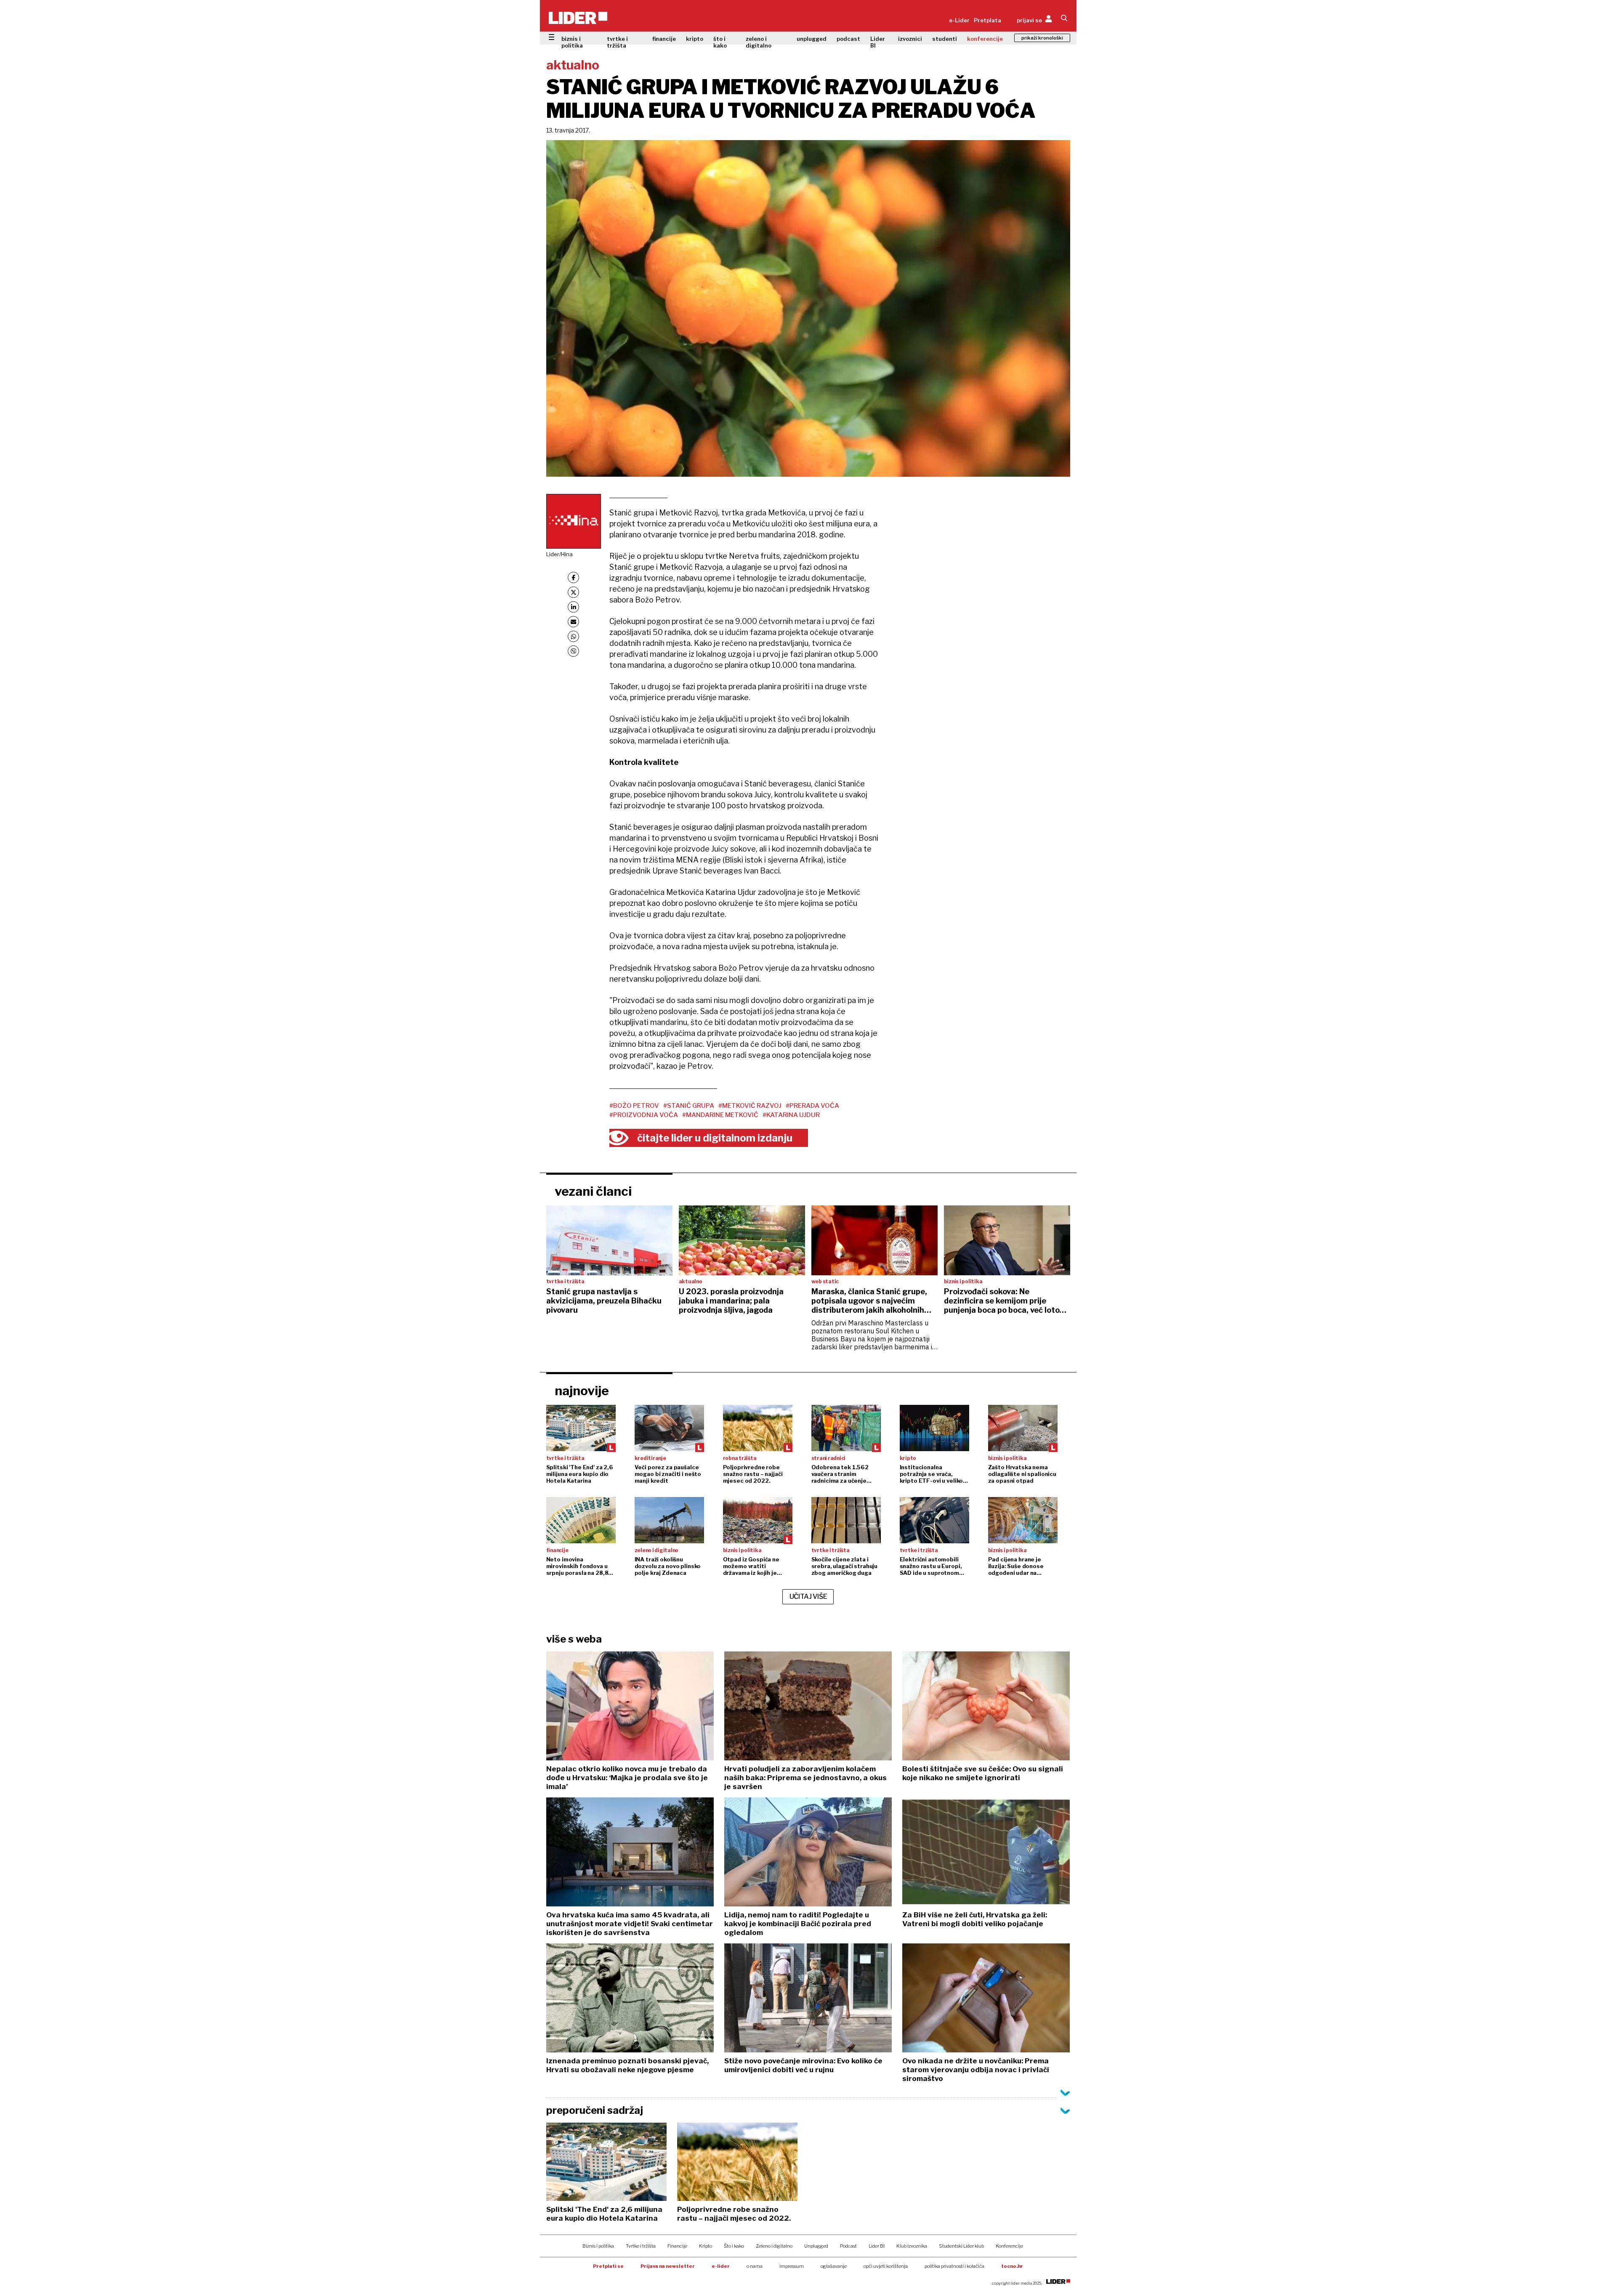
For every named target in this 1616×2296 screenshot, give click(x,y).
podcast (848, 39)
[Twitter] (573, 592)
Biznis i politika (598, 2246)
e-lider (721, 2266)
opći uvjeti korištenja (886, 2266)
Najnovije (582, 1391)
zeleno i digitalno (759, 42)
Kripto (706, 2246)
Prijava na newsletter (668, 2266)
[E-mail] (573, 622)
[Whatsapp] (573, 636)
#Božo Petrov (634, 1106)
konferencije (985, 39)
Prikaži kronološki (1042, 38)
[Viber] (573, 651)
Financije (677, 2246)
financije (664, 39)
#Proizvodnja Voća (644, 1115)
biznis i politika (572, 42)
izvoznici (910, 39)
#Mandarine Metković (720, 1115)
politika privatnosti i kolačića (954, 2266)
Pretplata (987, 20)
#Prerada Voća (812, 1106)
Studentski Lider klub (961, 2246)
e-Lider (959, 20)
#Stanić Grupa (689, 1106)
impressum (792, 2266)
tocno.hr (1012, 2266)
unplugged (812, 39)
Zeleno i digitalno (774, 2246)
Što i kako (734, 2246)
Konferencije (1009, 2246)
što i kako (720, 42)
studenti (945, 39)
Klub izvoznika (912, 2246)
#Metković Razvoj (750, 1106)
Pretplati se (608, 2266)
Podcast (848, 2246)
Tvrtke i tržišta (641, 2246)
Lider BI (878, 42)
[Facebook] (573, 577)
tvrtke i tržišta (617, 42)
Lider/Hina (559, 554)
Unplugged (816, 2246)
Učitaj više (808, 1597)
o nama (755, 2266)
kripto (695, 39)
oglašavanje (834, 2266)
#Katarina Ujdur (791, 1115)
